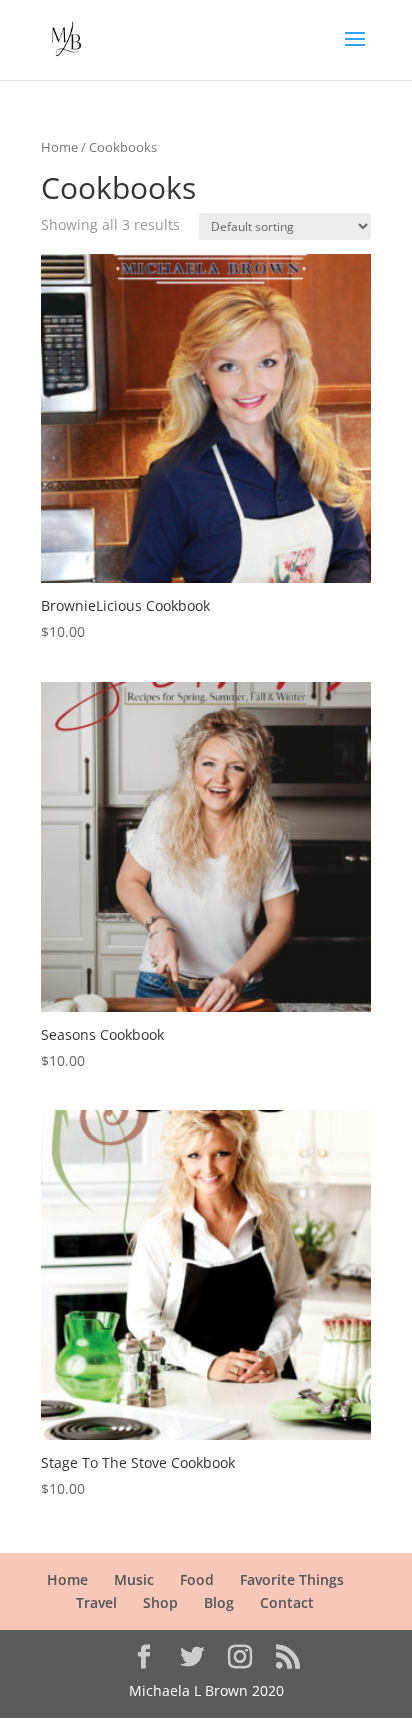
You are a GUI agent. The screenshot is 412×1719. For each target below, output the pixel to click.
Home (59, 147)
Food (197, 1579)
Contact (287, 1602)
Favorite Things (292, 1579)
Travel (96, 1602)
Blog (219, 1602)
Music (134, 1579)
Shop (160, 1602)
